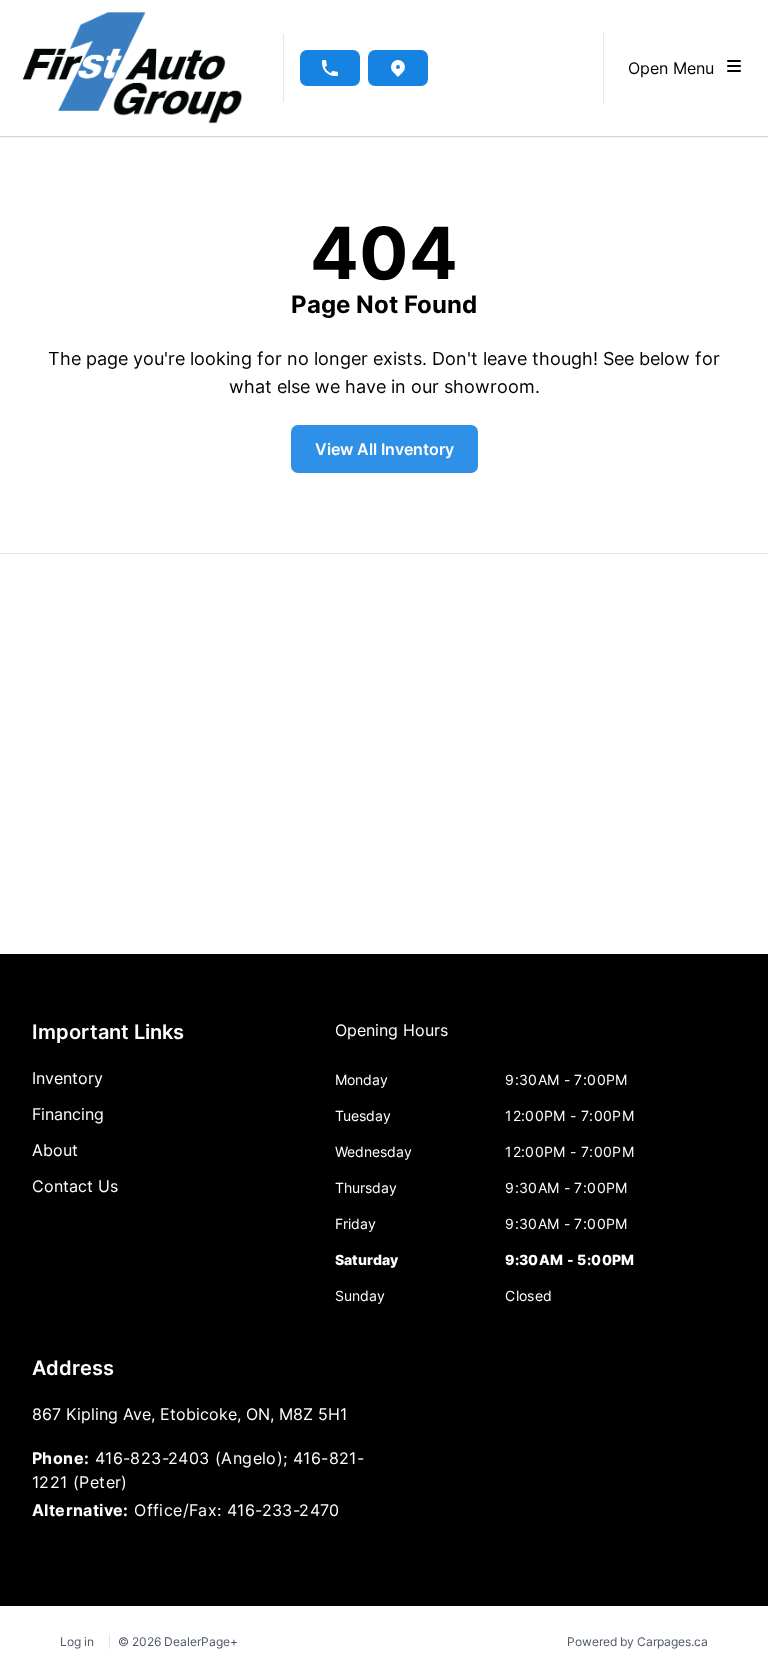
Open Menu (676, 68)
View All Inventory (384, 449)
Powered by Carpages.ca (637, 1641)
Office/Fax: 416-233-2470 (237, 1510)
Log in (77, 1641)
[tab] (391, 1040)
